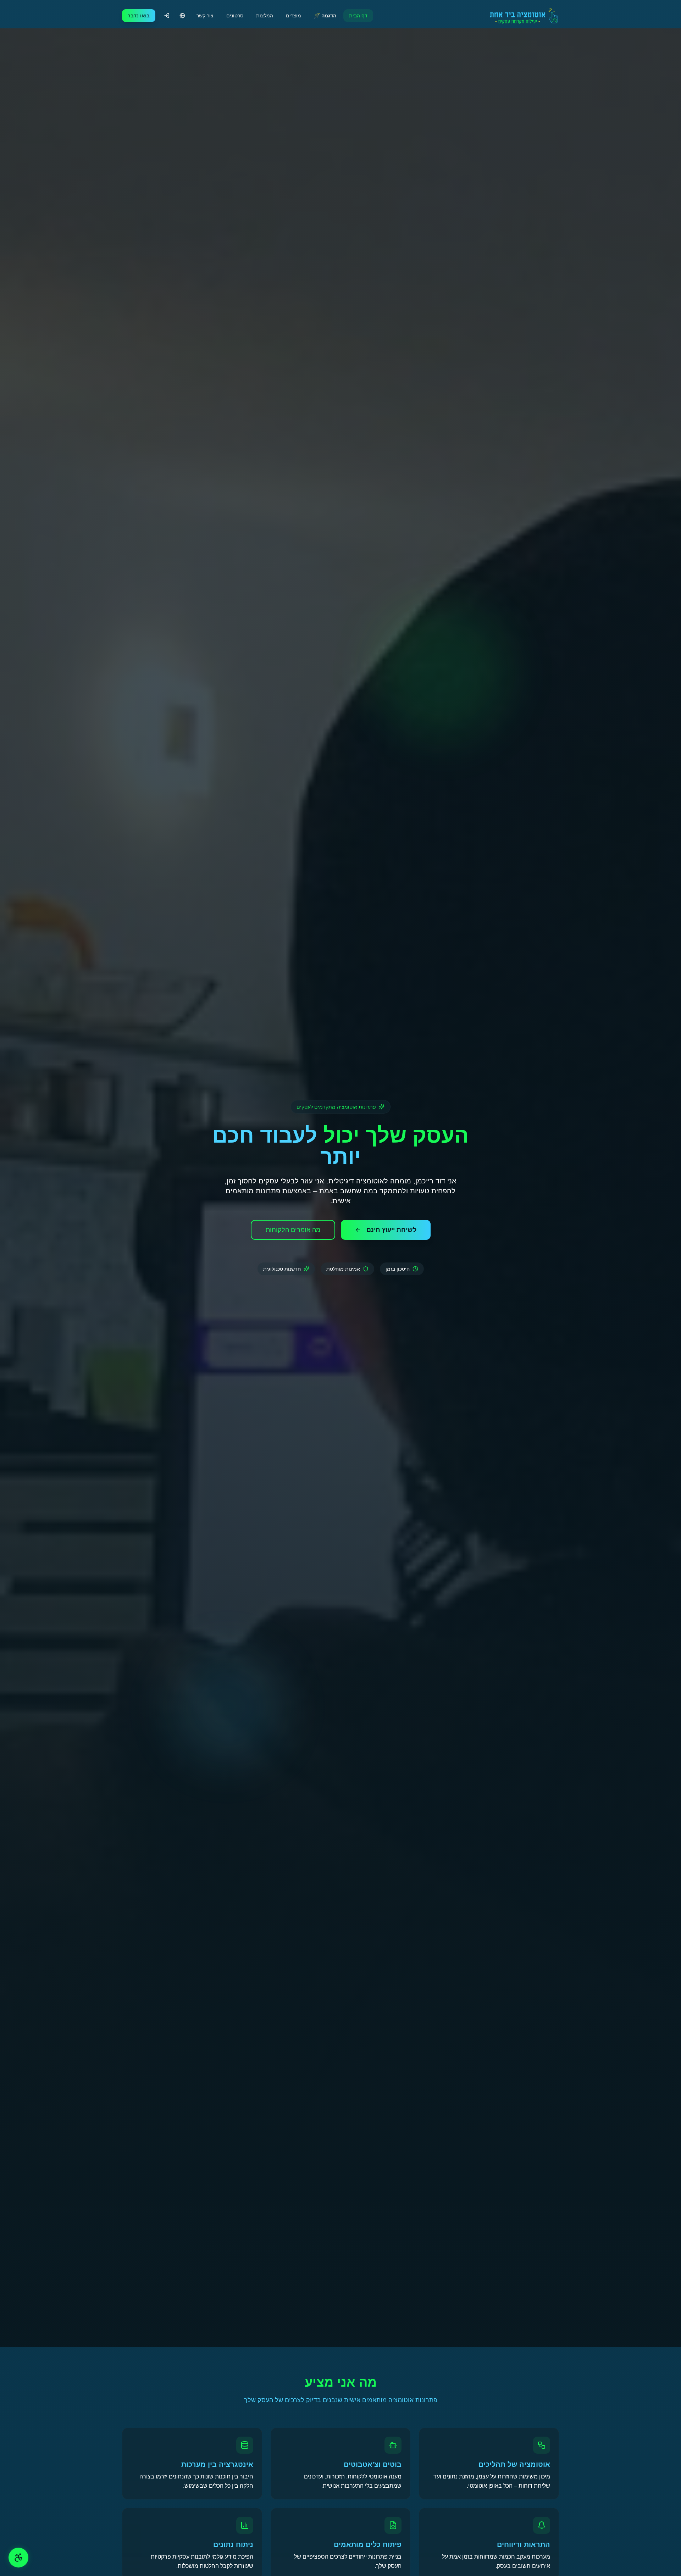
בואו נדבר (139, 16)
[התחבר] (167, 16)
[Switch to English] (182, 16)
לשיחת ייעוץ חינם (391, 1230)
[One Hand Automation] (520, 16)
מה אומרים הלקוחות (293, 1230)
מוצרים (294, 16)
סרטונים (235, 16)
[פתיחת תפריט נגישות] (18, 2558)
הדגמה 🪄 (325, 16)
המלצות (265, 16)
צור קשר (205, 16)
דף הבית (358, 16)
